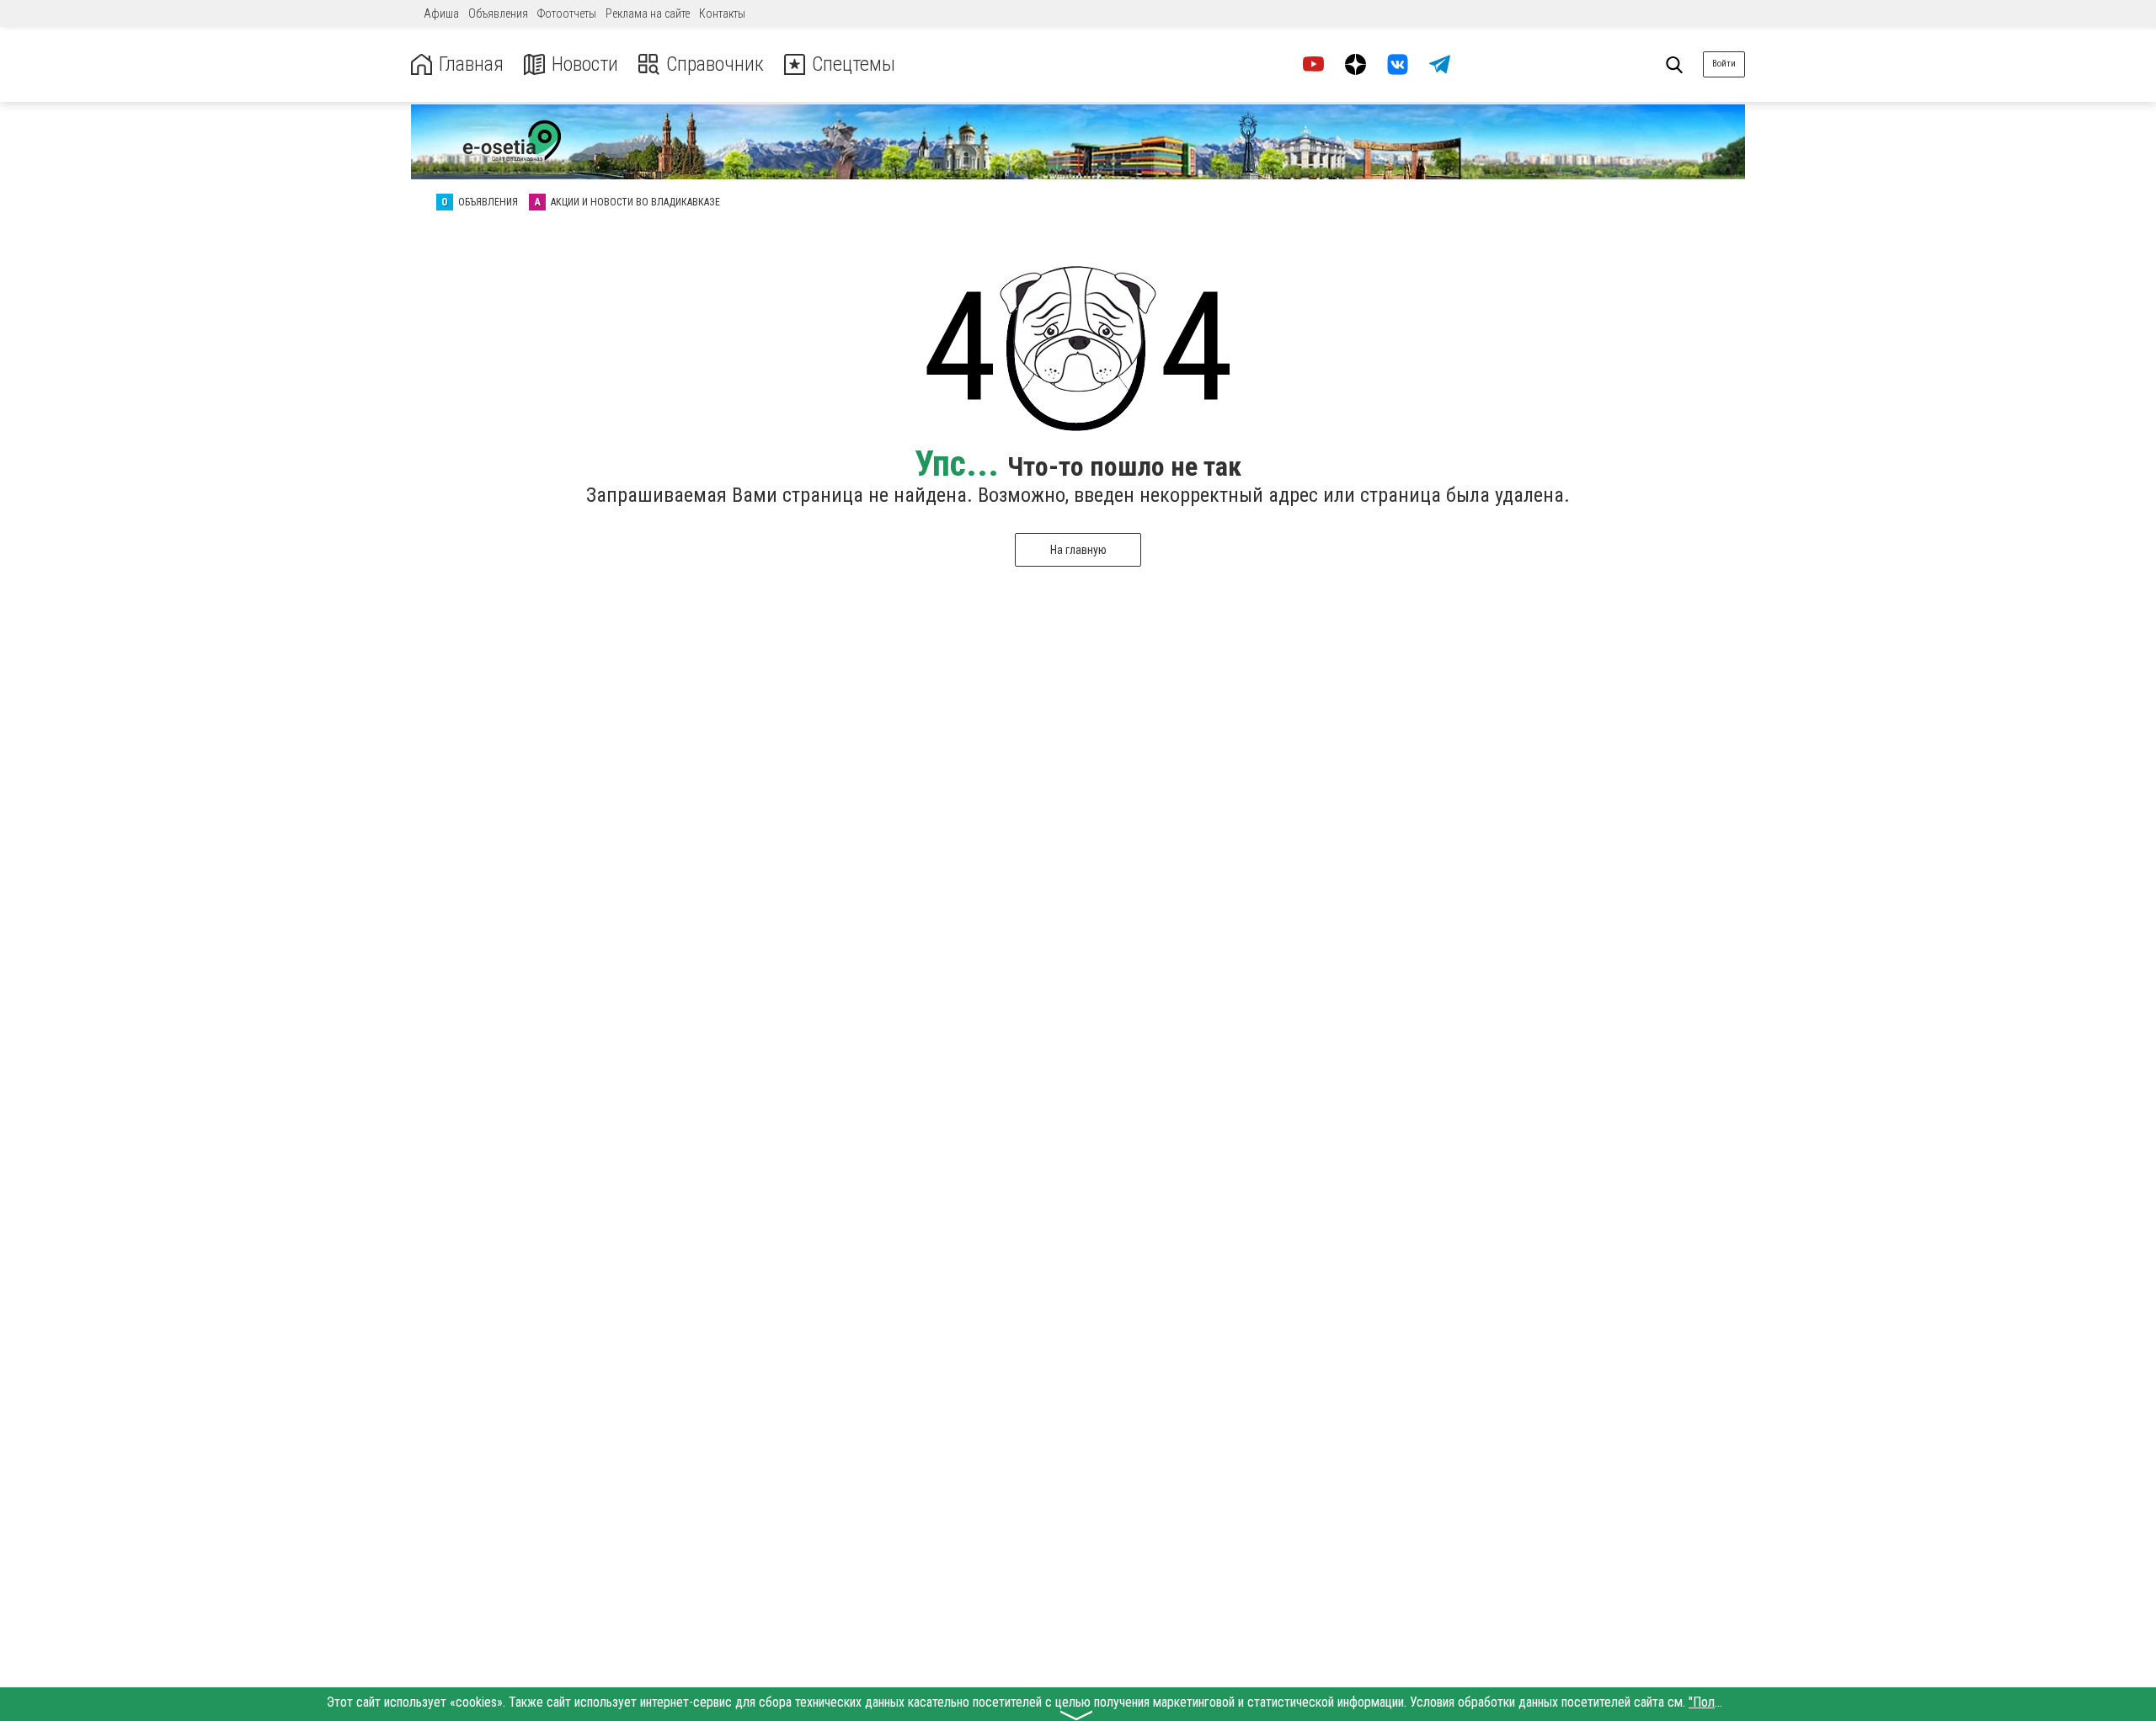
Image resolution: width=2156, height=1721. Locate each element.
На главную (1078, 550)
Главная (471, 64)
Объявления (498, 13)
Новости (585, 64)
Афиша (441, 13)
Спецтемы (854, 64)
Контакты (722, 13)
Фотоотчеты (567, 13)
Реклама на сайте (648, 13)
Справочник (715, 64)
